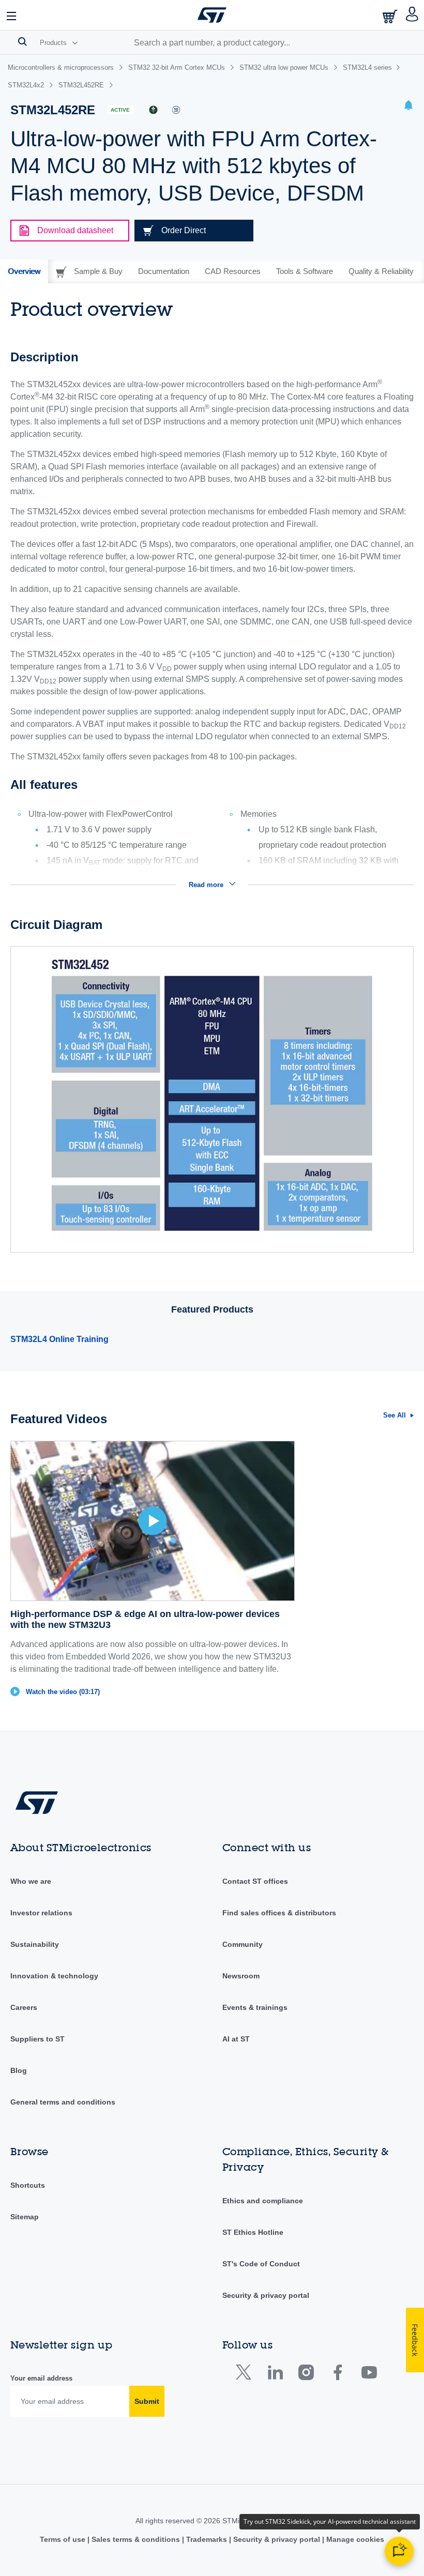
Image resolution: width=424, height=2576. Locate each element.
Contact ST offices (255, 1881)
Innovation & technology (54, 1976)
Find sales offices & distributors (279, 1913)
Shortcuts (28, 2185)
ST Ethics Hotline (253, 2232)
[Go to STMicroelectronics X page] (246, 2375)
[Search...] (22, 41)
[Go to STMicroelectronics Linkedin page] (275, 2375)
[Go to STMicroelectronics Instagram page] (306, 2375)
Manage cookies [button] (354, 2539)
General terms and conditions (63, 2102)
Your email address (41, 2378)
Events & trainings (255, 2007)
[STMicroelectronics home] (212, 15)
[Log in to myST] (412, 15)
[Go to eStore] (391, 16)
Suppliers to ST (37, 2039)
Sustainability (35, 1944)
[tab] (24, 271)
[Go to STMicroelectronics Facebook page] (337, 2375)
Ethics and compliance (263, 2201)
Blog (19, 2070)
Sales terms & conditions (136, 2539)
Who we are (31, 1881)
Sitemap (25, 2217)
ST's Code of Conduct (261, 2264)
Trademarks (207, 2539)
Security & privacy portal (266, 2295)
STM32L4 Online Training (59, 1339)
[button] (12, 15)
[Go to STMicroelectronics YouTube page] (369, 2375)
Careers (24, 2007)
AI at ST (236, 2039)
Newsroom (241, 1976)
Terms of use (64, 2539)
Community (243, 1944)
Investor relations (41, 1913)
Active (120, 110)
